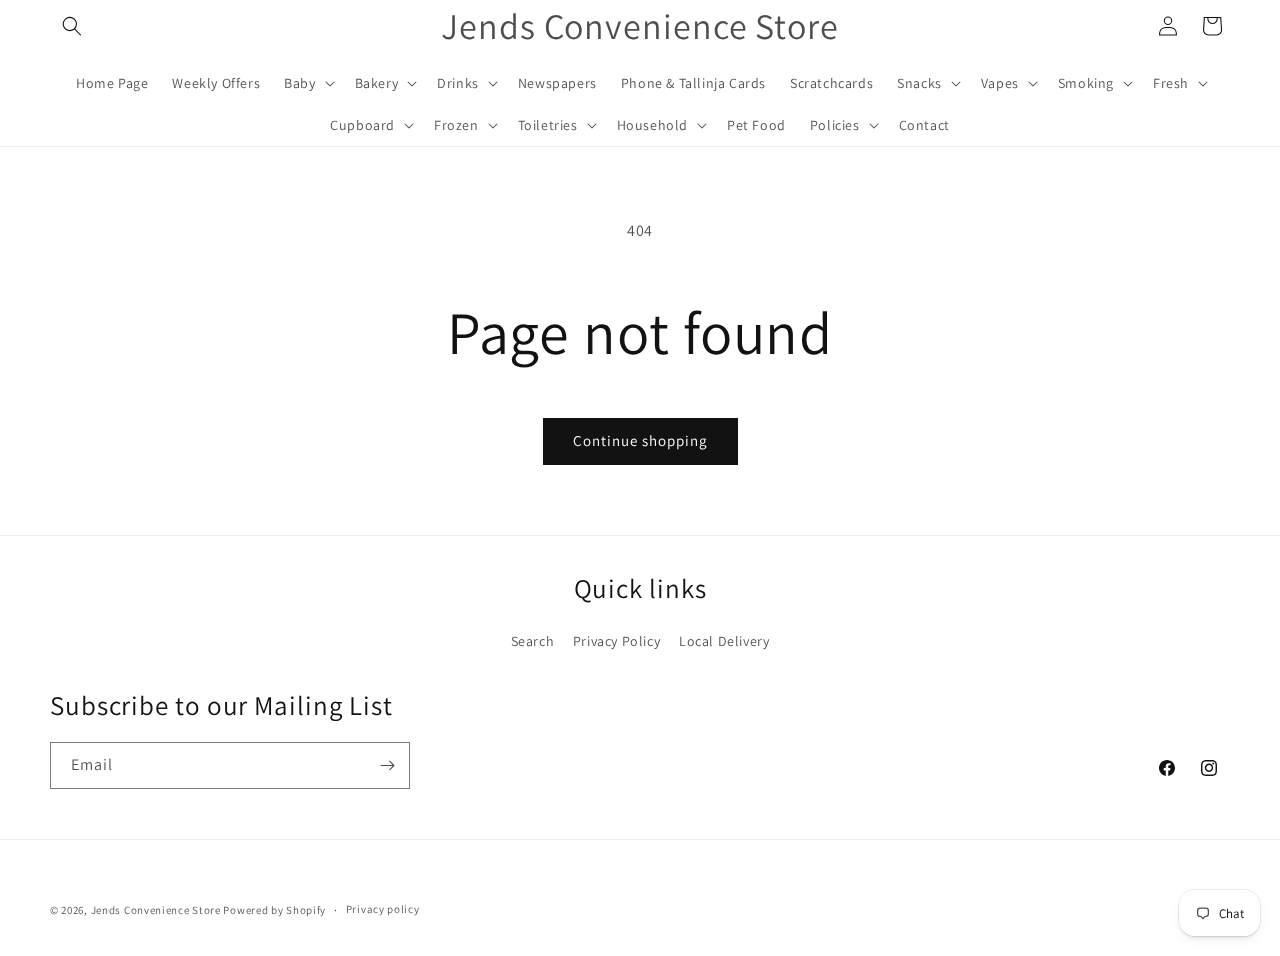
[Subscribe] (387, 765)
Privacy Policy (616, 641)
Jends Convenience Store (156, 910)
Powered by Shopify (274, 910)
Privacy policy (383, 909)
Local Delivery (724, 641)
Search (533, 641)
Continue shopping (640, 440)
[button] (72, 26)
